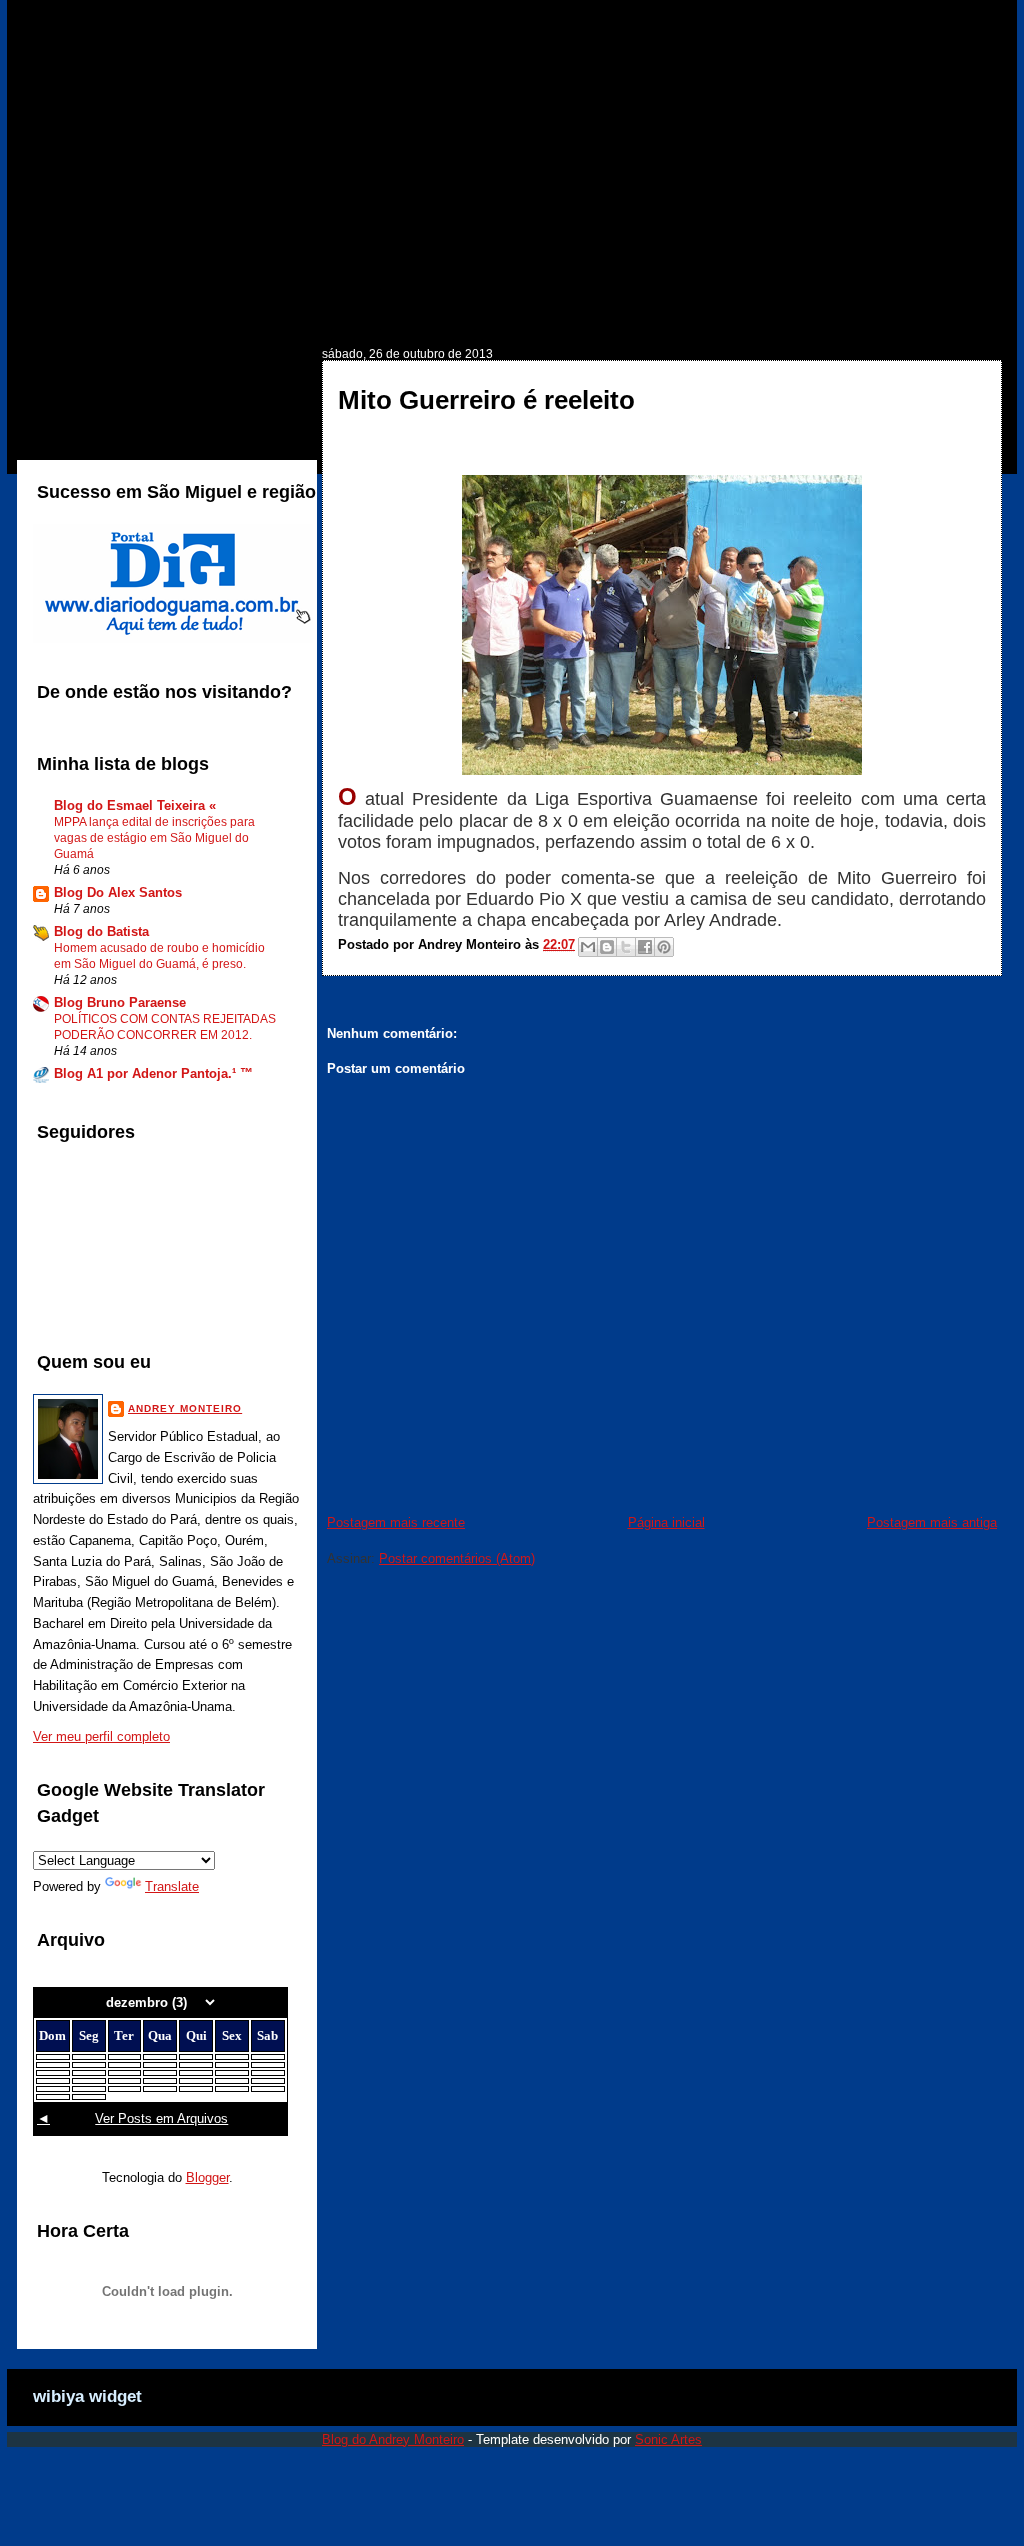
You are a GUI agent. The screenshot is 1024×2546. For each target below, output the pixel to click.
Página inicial (666, 1522)
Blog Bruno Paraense (120, 1002)
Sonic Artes (668, 2439)
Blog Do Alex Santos (118, 892)
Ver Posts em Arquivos (161, 2118)
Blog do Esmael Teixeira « (135, 805)
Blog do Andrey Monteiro (393, 2439)
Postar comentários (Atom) (457, 1558)
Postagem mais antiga (932, 1522)
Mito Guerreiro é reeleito (486, 400)
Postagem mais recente (396, 1522)
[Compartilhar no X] (626, 947)
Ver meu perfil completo (101, 1736)
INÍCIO (75, 316)
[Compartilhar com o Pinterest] (664, 947)
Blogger (207, 2177)
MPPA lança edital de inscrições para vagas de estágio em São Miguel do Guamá (154, 838)
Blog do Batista (101, 931)
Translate (172, 1886)
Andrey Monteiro (185, 1408)
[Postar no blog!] (607, 947)
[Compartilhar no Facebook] (645, 947)
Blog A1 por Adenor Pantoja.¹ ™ (153, 1073)
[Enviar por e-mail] (588, 947)
